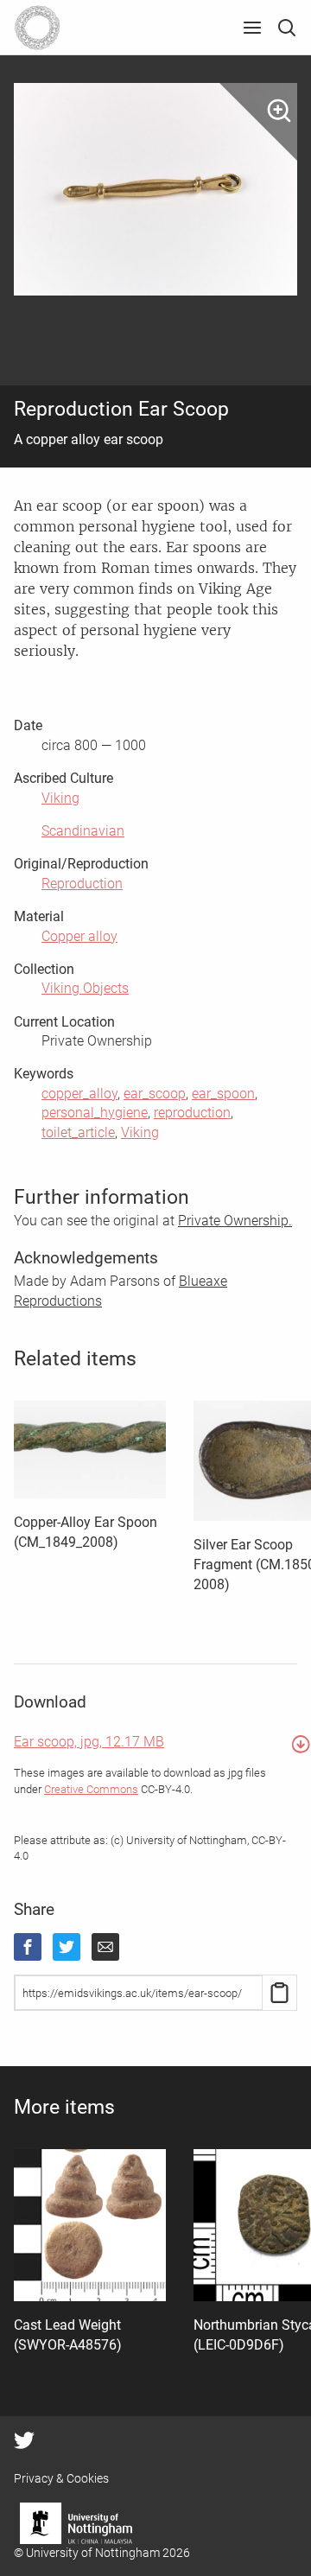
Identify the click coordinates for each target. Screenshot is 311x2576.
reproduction (192, 1113)
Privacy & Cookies (61, 2478)
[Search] (287, 28)
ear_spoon (223, 1094)
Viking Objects (85, 988)
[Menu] (252, 28)
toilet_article (78, 1132)
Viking (60, 798)
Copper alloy (79, 936)
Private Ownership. (235, 1221)
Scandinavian (83, 831)
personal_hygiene (95, 1113)
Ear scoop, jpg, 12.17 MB (89, 1742)
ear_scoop (155, 1094)
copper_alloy (79, 1094)
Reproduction (82, 884)
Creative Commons (91, 1789)
